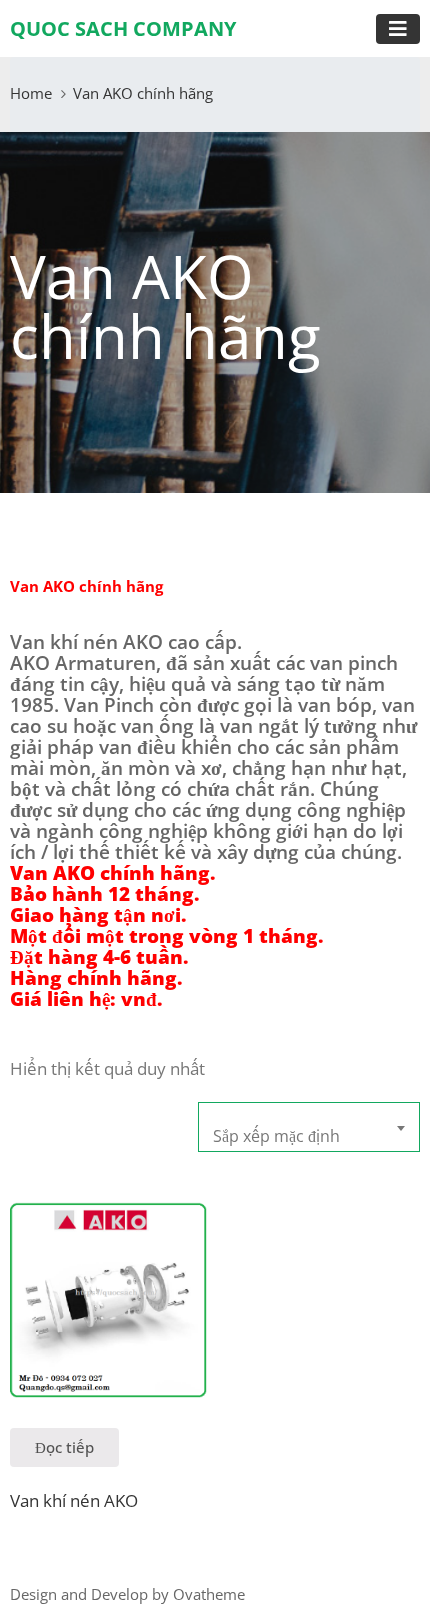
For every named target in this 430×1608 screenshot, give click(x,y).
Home (31, 93)
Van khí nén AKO (74, 1500)
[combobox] (309, 1127)
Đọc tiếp (64, 1447)
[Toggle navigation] (398, 29)
